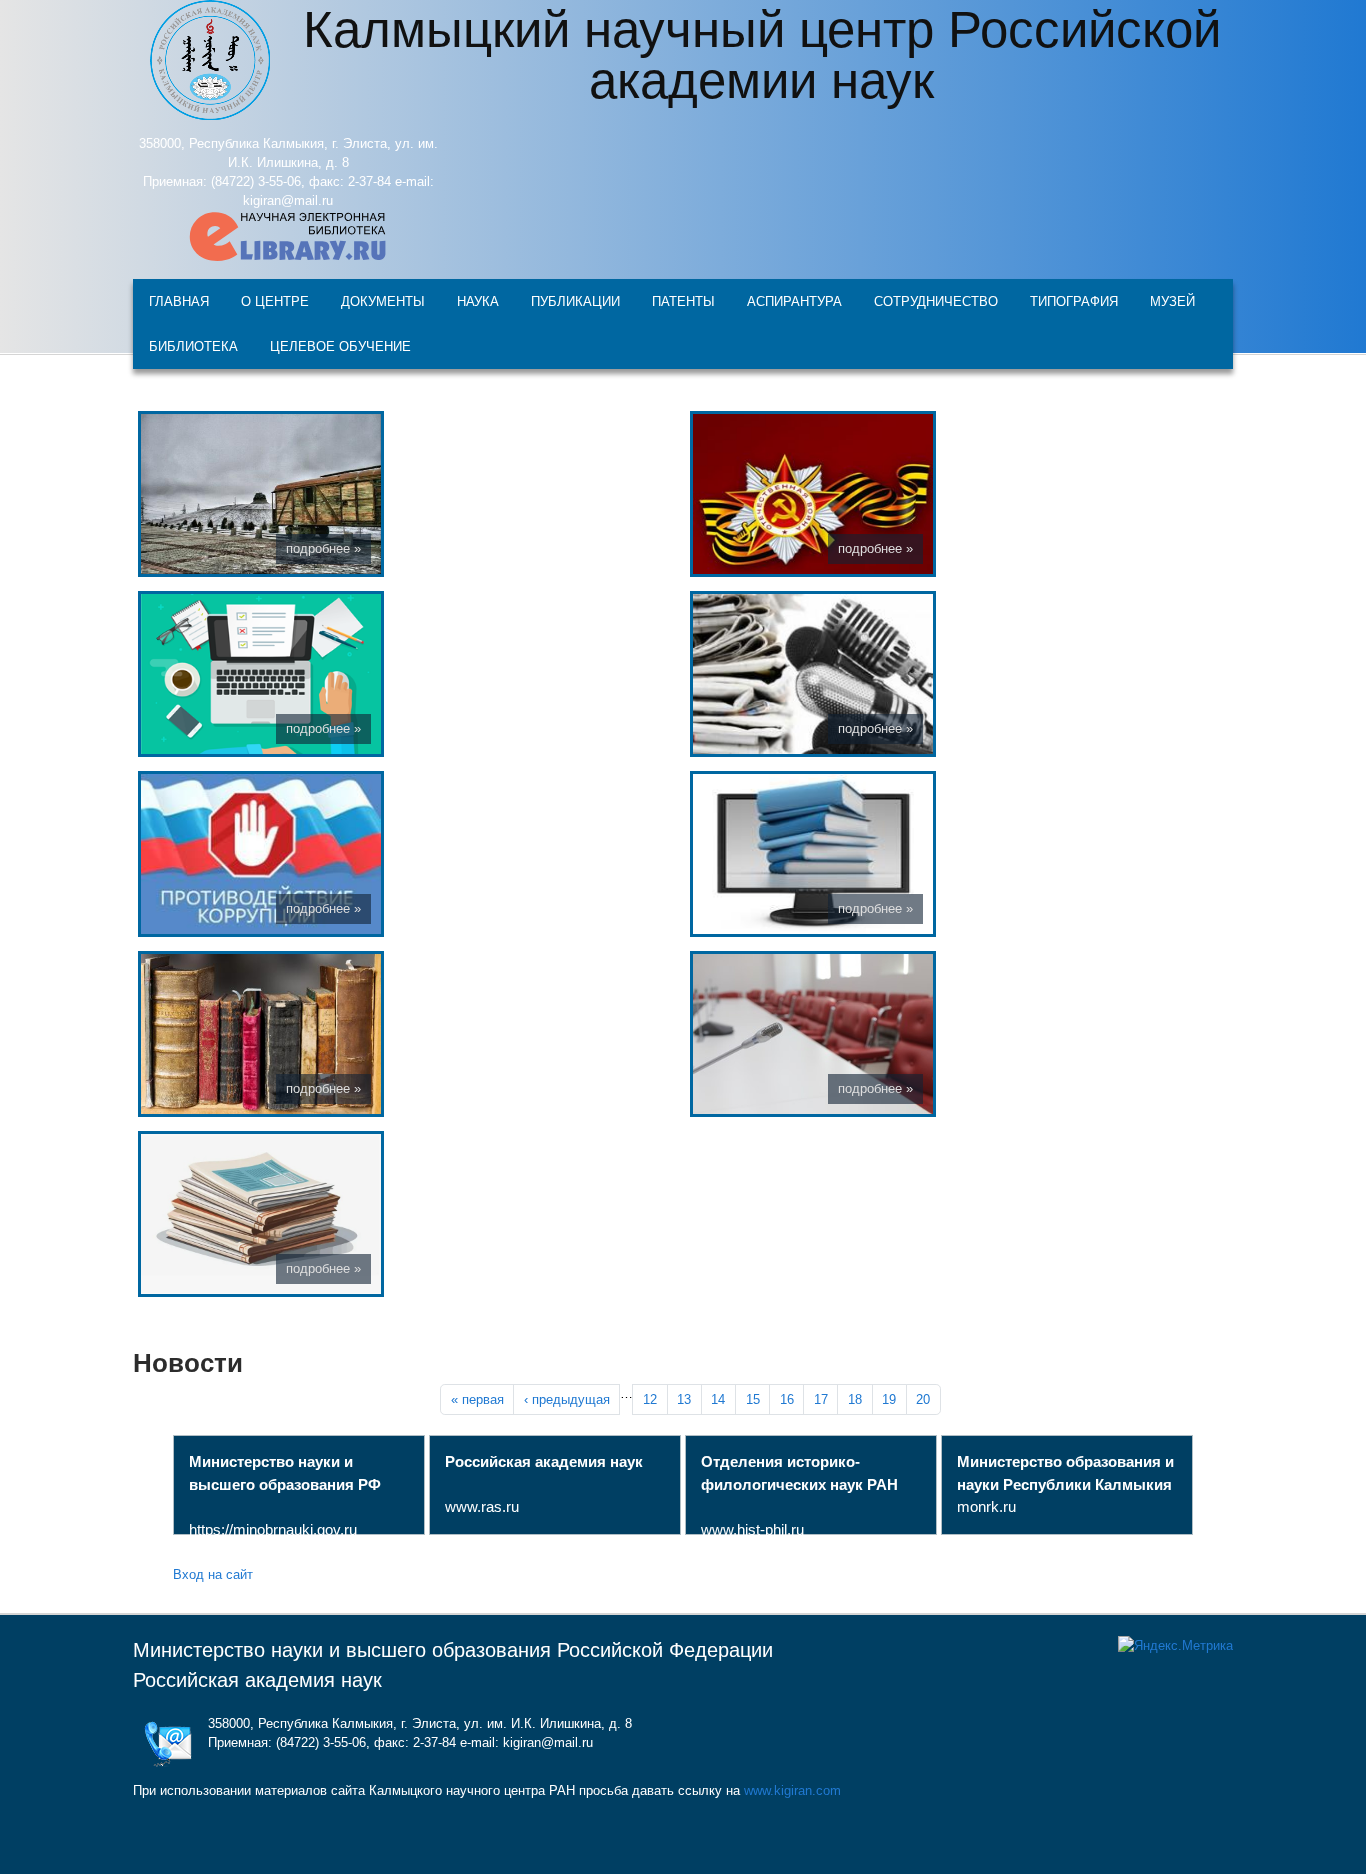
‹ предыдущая (567, 1399)
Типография (1074, 300)
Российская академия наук (257, 1680)
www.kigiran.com (792, 1790)
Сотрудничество (936, 300)
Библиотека (193, 345)
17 (821, 1399)
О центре (275, 300)
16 (787, 1399)
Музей (1172, 300)
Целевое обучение (340, 345)
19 (889, 1399)
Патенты (683, 300)
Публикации (575, 300)
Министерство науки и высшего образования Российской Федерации (453, 1650)
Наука (478, 300)
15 (753, 1399)
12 (650, 1399)
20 (923, 1399)
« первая (477, 1399)
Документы (383, 300)
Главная (179, 300)
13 (684, 1399)
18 (855, 1399)
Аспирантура (794, 300)
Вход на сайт (213, 1573)
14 (718, 1399)
